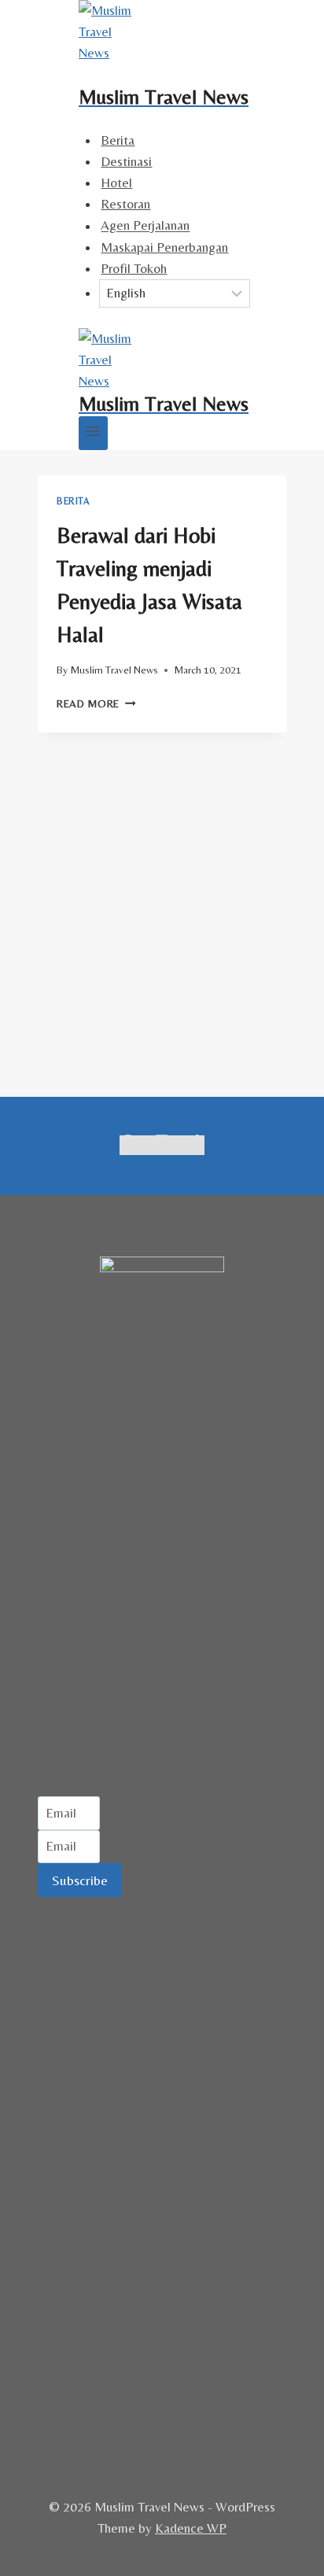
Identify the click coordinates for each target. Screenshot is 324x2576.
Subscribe (80, 1880)
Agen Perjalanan (145, 226)
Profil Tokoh (134, 268)
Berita (118, 140)
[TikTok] (195, 1145)
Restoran (125, 204)
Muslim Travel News (114, 670)
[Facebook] (128, 1145)
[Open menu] (93, 433)
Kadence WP (191, 2528)
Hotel (116, 183)
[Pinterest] (179, 1145)
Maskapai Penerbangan (164, 247)
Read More (96, 703)
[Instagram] (162, 1145)
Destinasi (126, 161)
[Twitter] (145, 1145)
